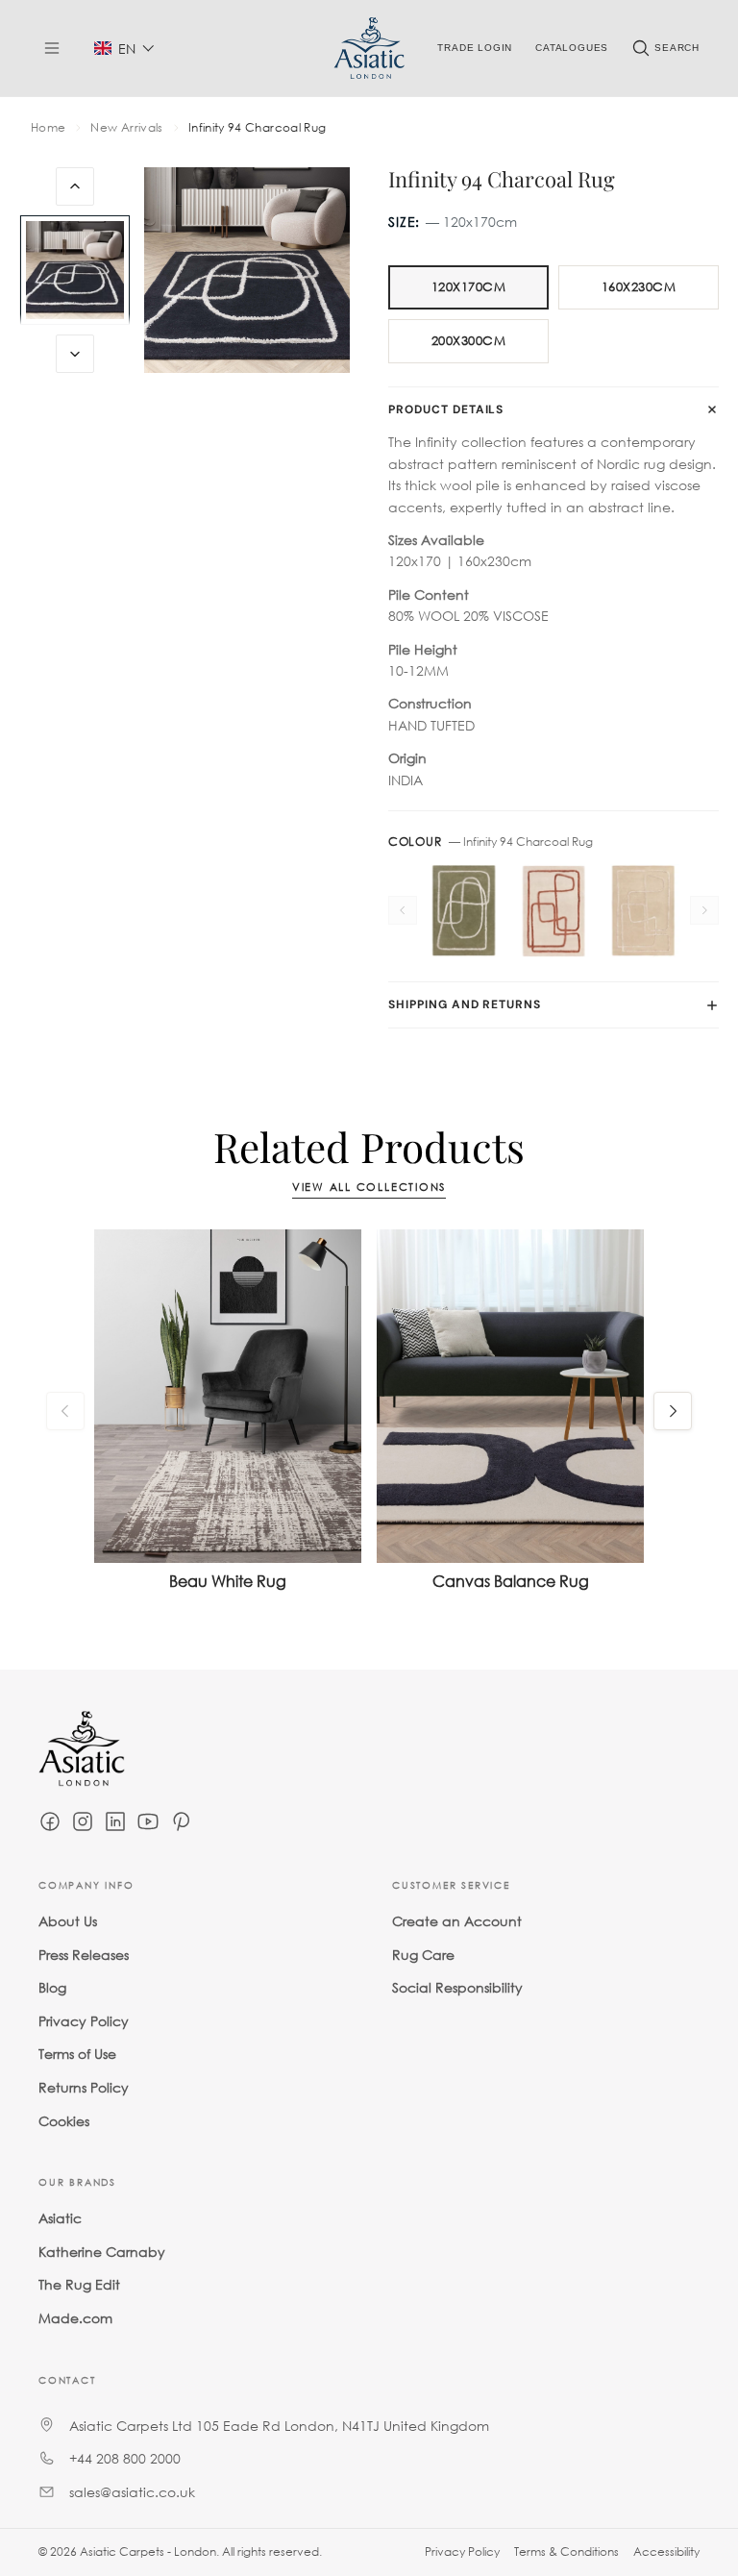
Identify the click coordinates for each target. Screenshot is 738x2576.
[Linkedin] (115, 1821)
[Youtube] (148, 1821)
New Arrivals (126, 128)
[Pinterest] (181, 1821)
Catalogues (572, 48)
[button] (124, 49)
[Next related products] (673, 1411)
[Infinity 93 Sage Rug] (464, 911)
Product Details (446, 409)
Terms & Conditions (566, 2551)
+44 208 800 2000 (125, 2458)
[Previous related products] (65, 1411)
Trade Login (475, 48)
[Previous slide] (75, 186)
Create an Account (457, 1921)
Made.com (75, 2318)
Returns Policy (84, 2087)
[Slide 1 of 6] (75, 270)
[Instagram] (83, 1821)
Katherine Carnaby (102, 2252)
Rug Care (423, 1954)
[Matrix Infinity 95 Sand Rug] (643, 911)
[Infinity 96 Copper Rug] (553, 911)
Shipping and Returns (465, 1004)
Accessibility (666, 2551)
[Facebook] (50, 1821)
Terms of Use (77, 2054)
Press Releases (84, 1954)
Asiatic (60, 2218)
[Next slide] (75, 354)
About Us (68, 1921)
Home (48, 128)
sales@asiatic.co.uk (132, 2492)
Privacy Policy (84, 2021)
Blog (52, 1987)
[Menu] (52, 48)
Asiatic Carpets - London (148, 2551)
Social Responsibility (457, 1987)
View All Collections (369, 1188)
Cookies (64, 2120)
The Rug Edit (79, 2284)
